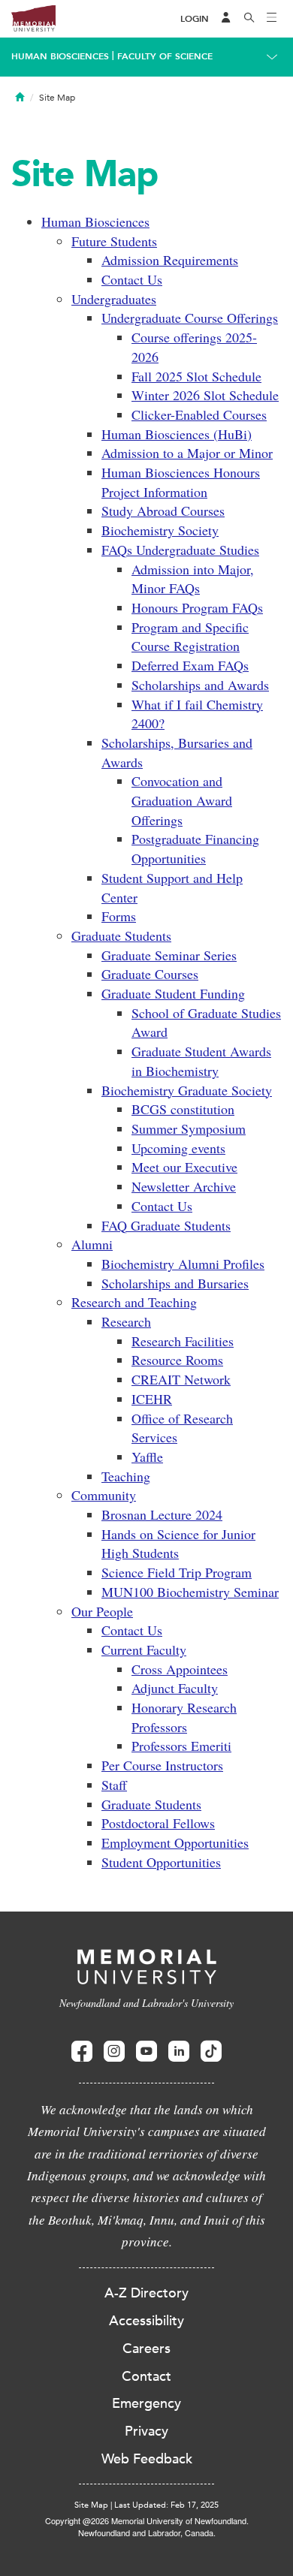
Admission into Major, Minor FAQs (193, 579)
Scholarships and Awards (200, 685)
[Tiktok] (211, 2052)
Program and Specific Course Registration (190, 637)
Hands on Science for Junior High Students (178, 1544)
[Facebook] (82, 2052)
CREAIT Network (181, 1379)
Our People (102, 1611)
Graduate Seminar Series (169, 955)
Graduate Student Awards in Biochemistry (201, 1061)
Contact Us (132, 279)
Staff (114, 1785)
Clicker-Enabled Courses (199, 414)
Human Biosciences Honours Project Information (181, 482)
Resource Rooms (177, 1360)
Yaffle (147, 1457)
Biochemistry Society (160, 530)
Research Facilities (183, 1341)
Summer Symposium (189, 1128)
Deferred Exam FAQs (190, 665)
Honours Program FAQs (197, 607)
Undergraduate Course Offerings (190, 318)
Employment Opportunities (175, 1842)
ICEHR (152, 1399)
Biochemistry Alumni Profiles (183, 1264)
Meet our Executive (184, 1167)
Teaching (126, 1476)
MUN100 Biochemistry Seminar (190, 1592)
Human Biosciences (60, 56)
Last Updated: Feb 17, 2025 (166, 2505)
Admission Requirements (170, 260)
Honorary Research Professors (184, 1717)
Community (104, 1495)
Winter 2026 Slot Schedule (205, 395)
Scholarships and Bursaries (175, 1283)
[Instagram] (114, 2052)
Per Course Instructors (162, 1765)
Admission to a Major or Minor (187, 453)
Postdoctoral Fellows (158, 1823)
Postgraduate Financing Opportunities (195, 848)
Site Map (91, 2505)
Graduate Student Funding (173, 993)
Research (126, 1321)
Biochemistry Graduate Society (187, 1090)
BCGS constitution (183, 1109)
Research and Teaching (134, 1302)
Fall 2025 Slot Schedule (196, 376)
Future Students (114, 241)
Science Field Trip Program (177, 1572)
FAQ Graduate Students (166, 1225)
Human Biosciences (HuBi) (177, 434)
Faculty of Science (165, 56)
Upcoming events (178, 1148)
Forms (119, 916)
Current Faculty (144, 1650)
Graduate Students (121, 935)
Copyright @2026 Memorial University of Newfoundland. (147, 2520)
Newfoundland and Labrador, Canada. (147, 2532)
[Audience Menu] (226, 19)
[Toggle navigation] (272, 19)
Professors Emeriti (181, 1746)
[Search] (249, 19)
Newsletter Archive (184, 1186)
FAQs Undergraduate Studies (180, 550)
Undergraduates (114, 299)
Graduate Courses (150, 974)
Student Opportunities (161, 1862)
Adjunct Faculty (175, 1688)
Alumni (92, 1244)
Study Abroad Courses (163, 511)
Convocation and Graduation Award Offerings (182, 800)
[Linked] (179, 2052)
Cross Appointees (180, 1669)
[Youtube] (146, 2052)
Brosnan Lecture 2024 (162, 1514)
